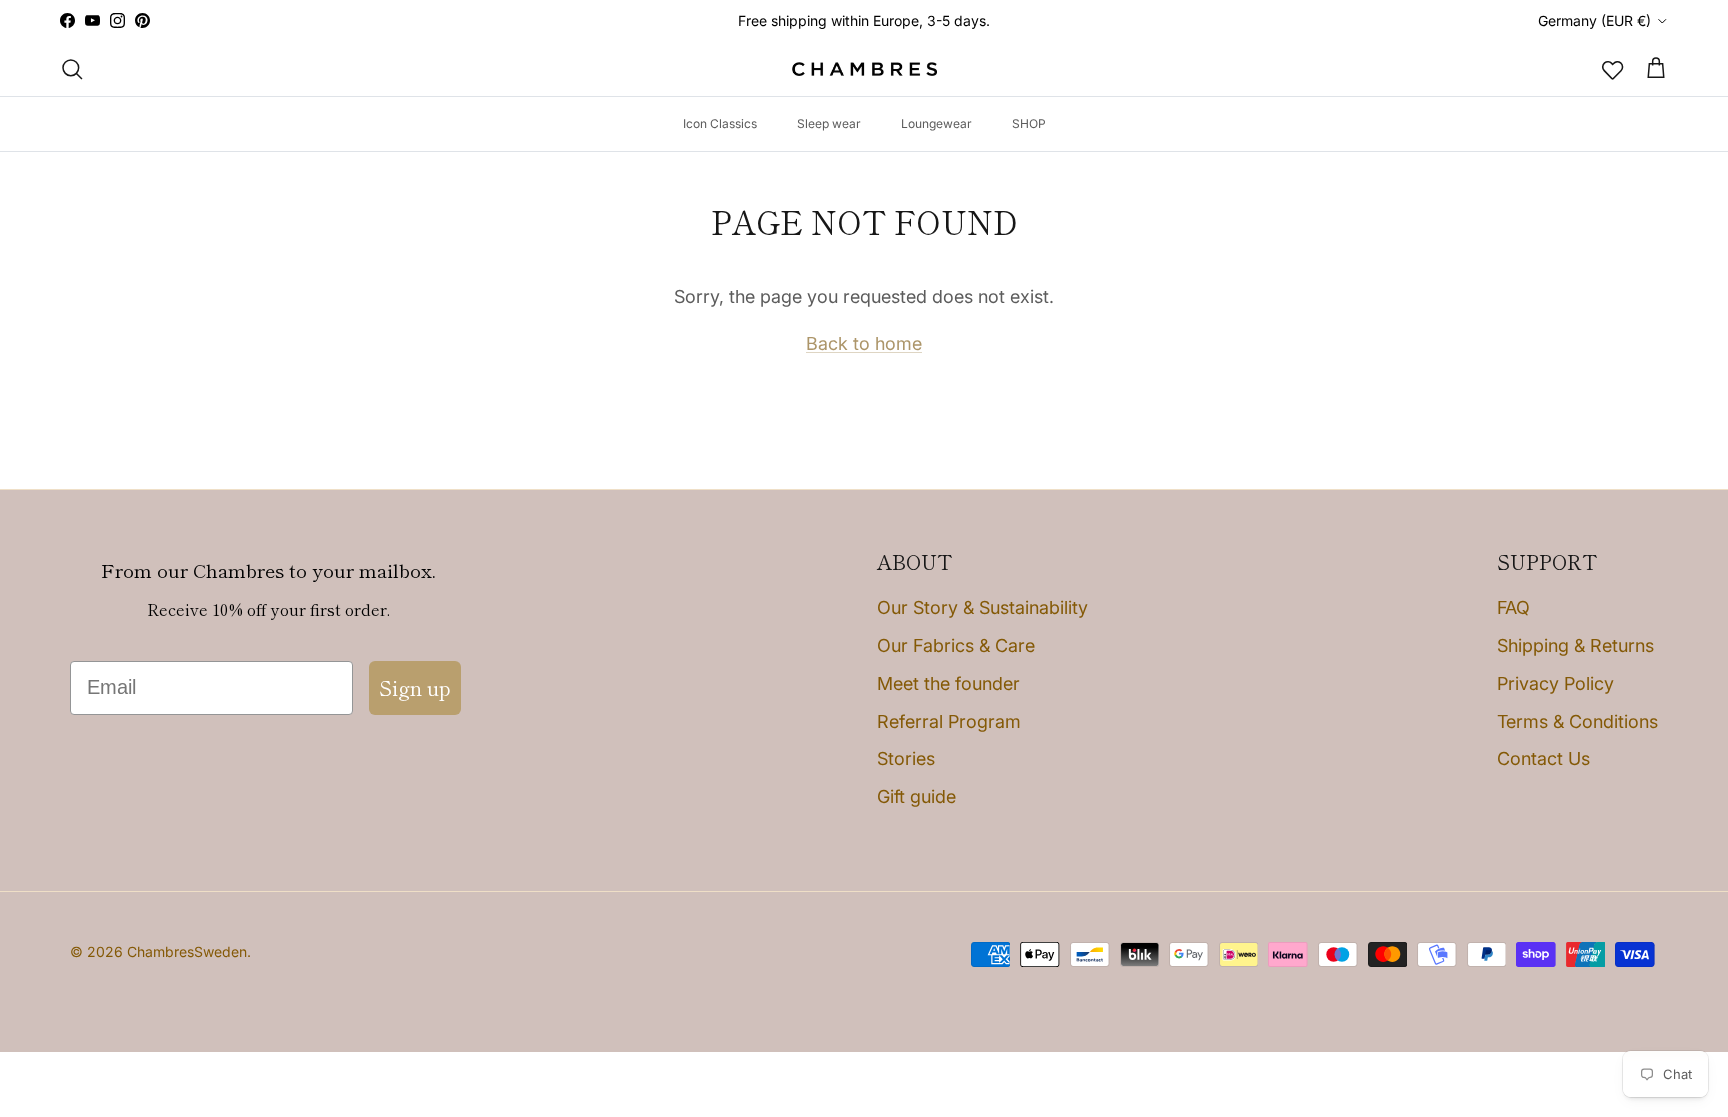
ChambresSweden (187, 951)
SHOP (1029, 123)
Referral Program (949, 721)
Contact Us (1543, 758)
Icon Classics (720, 123)
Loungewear (936, 123)
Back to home (864, 343)
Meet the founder (948, 683)
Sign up (415, 687)
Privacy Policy (1555, 683)
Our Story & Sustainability (982, 607)
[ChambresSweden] (864, 69)
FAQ (1513, 607)
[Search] (72, 69)
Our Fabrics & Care (956, 645)
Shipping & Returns (1575, 645)
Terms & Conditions (1577, 721)
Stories (906, 758)
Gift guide (916, 796)
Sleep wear (829, 123)
